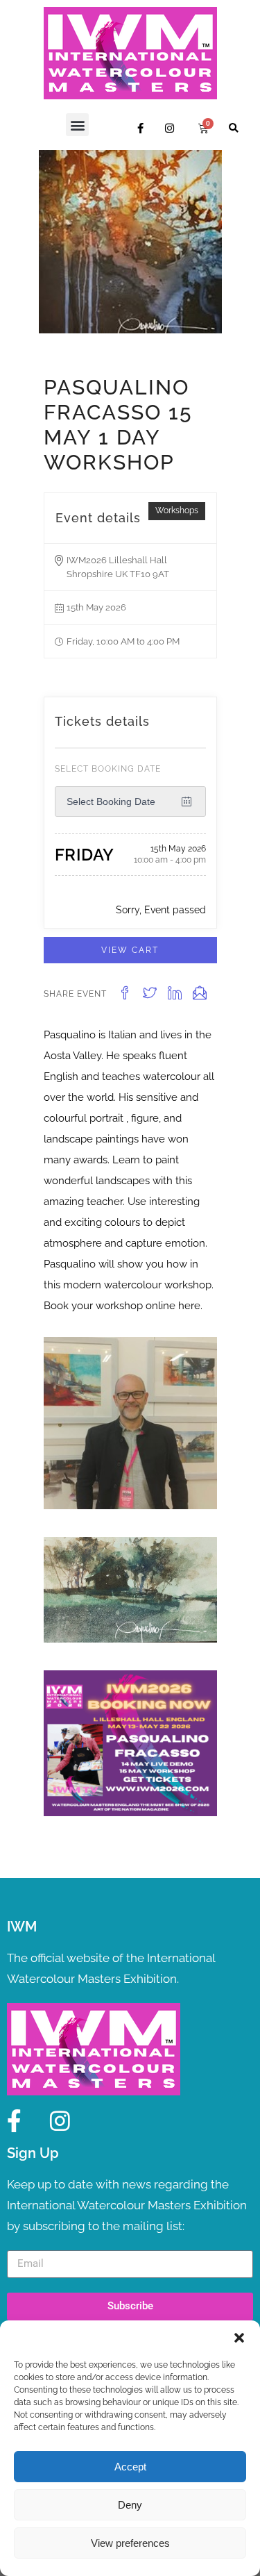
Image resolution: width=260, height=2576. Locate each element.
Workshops (177, 510)
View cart (130, 950)
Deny (130, 2505)
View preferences (130, 2543)
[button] (239, 2338)
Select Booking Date (108, 769)
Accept (130, 2467)
